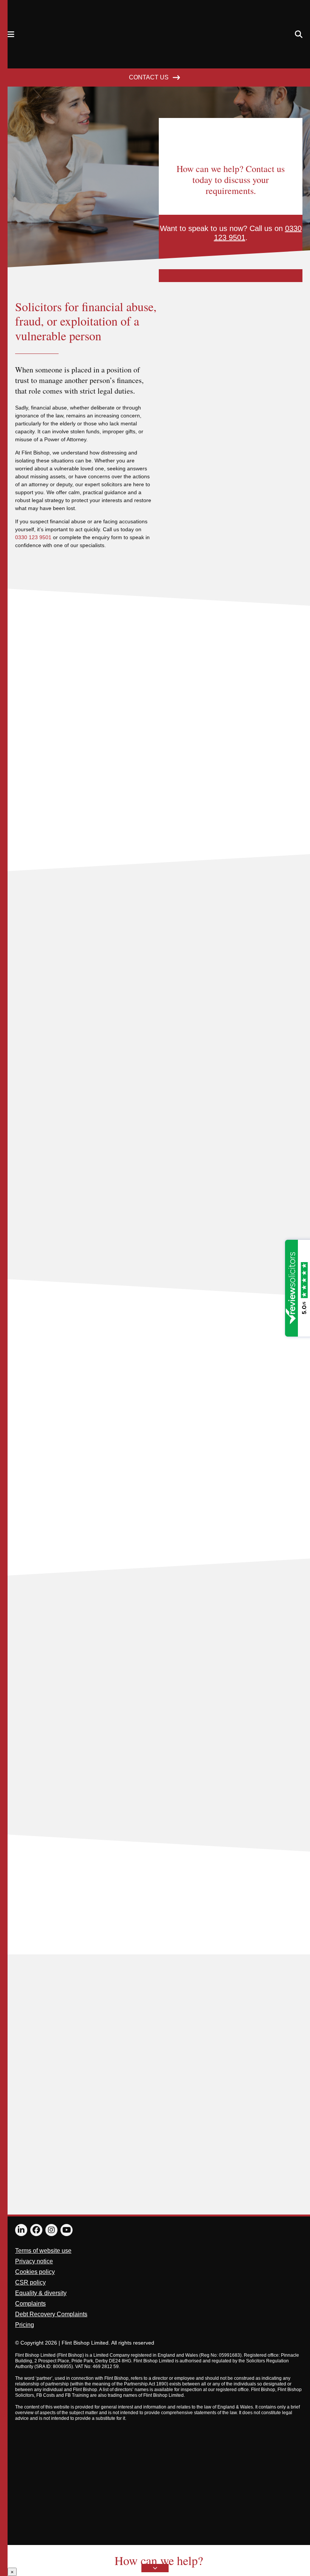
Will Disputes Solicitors (46, 1805)
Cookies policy (35, 2272)
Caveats (26, 1665)
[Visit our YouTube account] (67, 2230)
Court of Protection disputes (52, 1705)
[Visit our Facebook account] (36, 2230)
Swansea (246, 2121)
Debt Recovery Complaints (51, 2314)
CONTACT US (149, 77)
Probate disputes (38, 1765)
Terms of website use (43, 2251)
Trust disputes (34, 1785)
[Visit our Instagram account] (51, 2230)
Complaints (30, 2304)
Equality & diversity (41, 2293)
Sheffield (191, 2121)
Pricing (25, 2325)
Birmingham (163, 2121)
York (210, 2121)
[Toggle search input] (299, 34)
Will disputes (32, 1825)
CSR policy (30, 2282)
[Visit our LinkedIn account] (21, 2230)
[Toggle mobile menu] (11, 34)
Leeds (278, 2121)
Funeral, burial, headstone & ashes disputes (74, 1725)
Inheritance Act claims (44, 1745)
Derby (225, 2121)
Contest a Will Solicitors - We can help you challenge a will (94, 1685)
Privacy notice (34, 2261)
